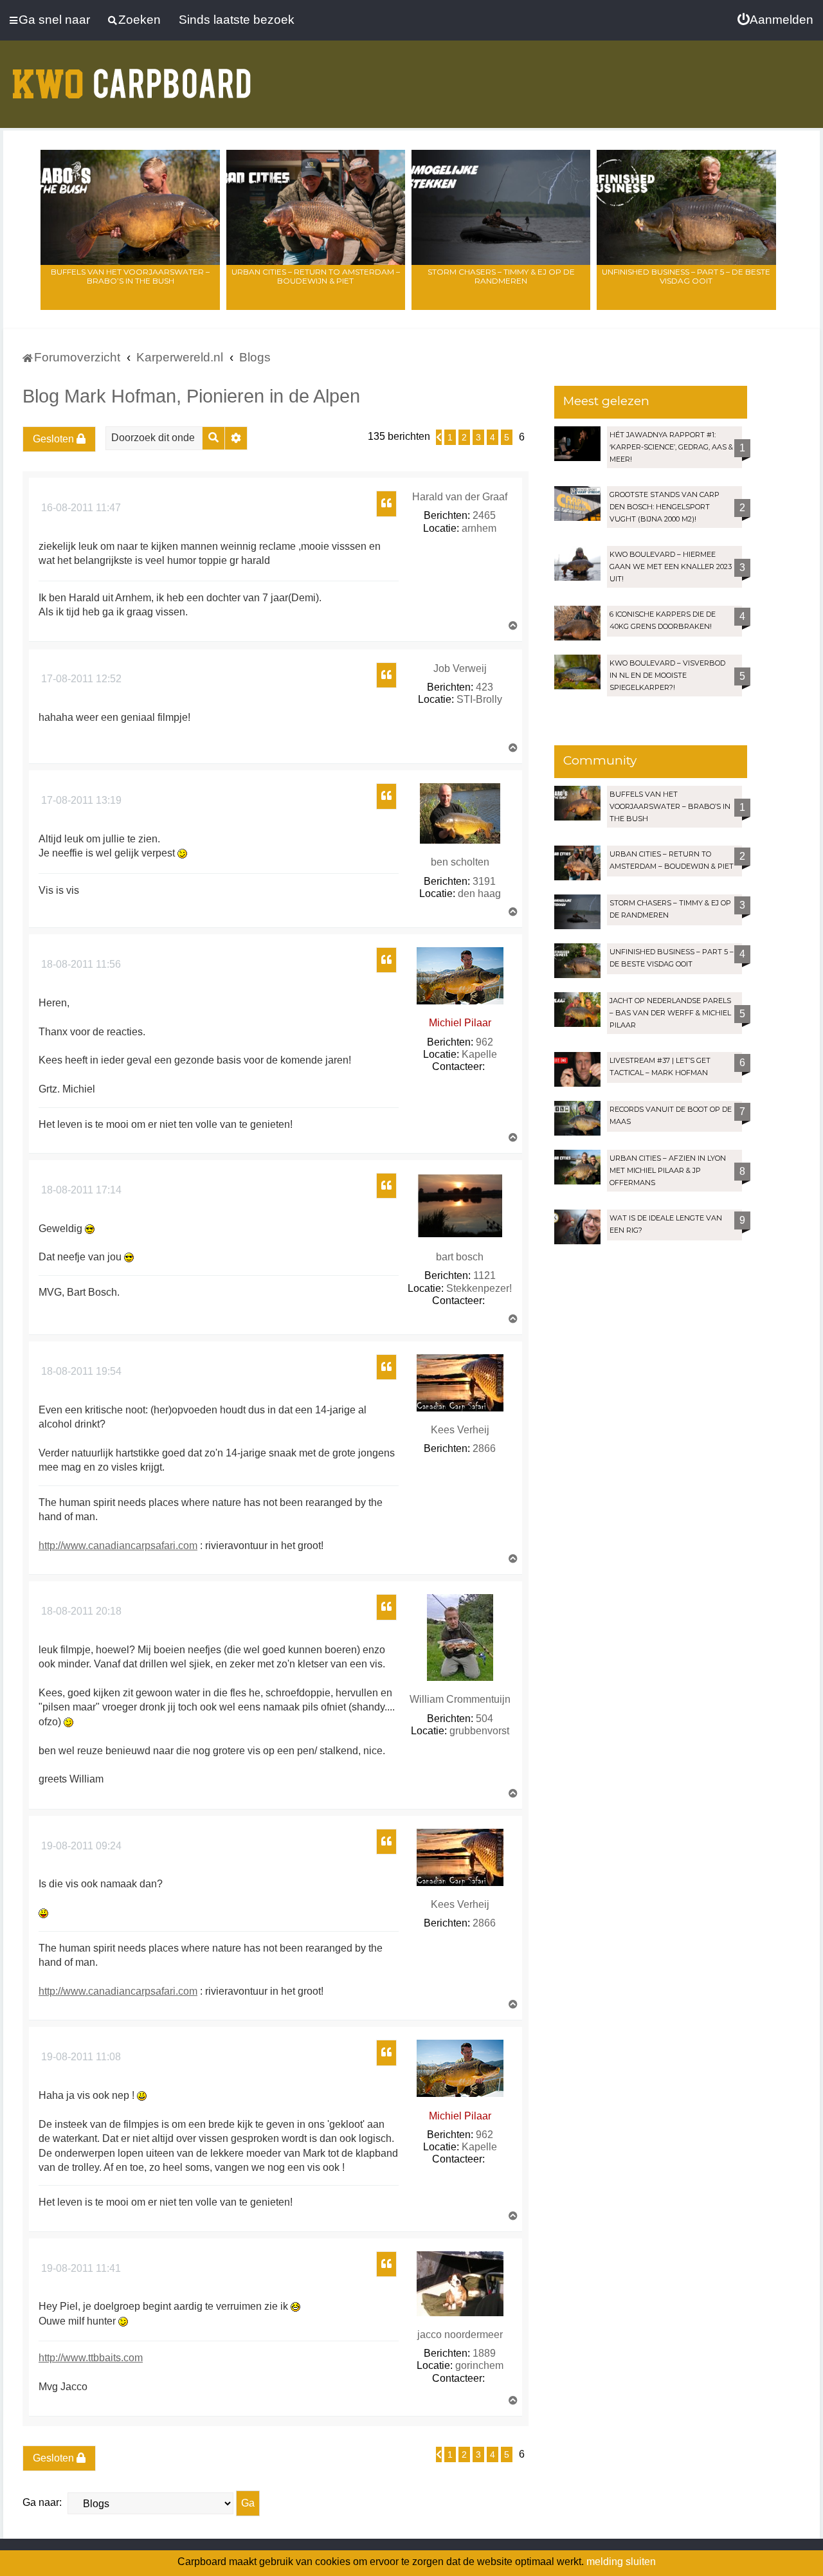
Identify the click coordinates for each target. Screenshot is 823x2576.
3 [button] (478, 437)
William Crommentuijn (460, 1699)
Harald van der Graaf (460, 497)
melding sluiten (621, 2562)
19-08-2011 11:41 (80, 2268)
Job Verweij (460, 668)
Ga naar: (42, 2502)
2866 (484, 1448)
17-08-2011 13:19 (80, 800)
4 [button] (493, 437)
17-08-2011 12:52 (80, 679)
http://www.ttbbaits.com (91, 2358)
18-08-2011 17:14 (80, 1190)
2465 (484, 515)
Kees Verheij (460, 1430)
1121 (484, 1275)
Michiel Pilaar (460, 1023)
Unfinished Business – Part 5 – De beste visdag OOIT (686, 276)
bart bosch (460, 1257)
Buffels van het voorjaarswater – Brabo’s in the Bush (130, 276)
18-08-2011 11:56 (80, 964)
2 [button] (464, 437)
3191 (484, 881)
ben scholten (460, 862)
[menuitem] (775, 20)
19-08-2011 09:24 (80, 1846)
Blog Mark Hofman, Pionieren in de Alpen (191, 396)
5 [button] (507, 437)
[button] (439, 437)
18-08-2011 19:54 (80, 1371)
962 (484, 1042)
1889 (484, 2353)
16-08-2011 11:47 (80, 508)
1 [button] (450, 437)
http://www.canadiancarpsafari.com (118, 1546)
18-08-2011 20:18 (80, 1611)
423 (484, 687)
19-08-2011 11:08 (80, 2057)
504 (484, 1719)
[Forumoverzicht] (132, 76)
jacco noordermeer (460, 2335)
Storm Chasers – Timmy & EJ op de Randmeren (501, 276)
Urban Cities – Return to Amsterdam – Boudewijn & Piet (316, 276)
